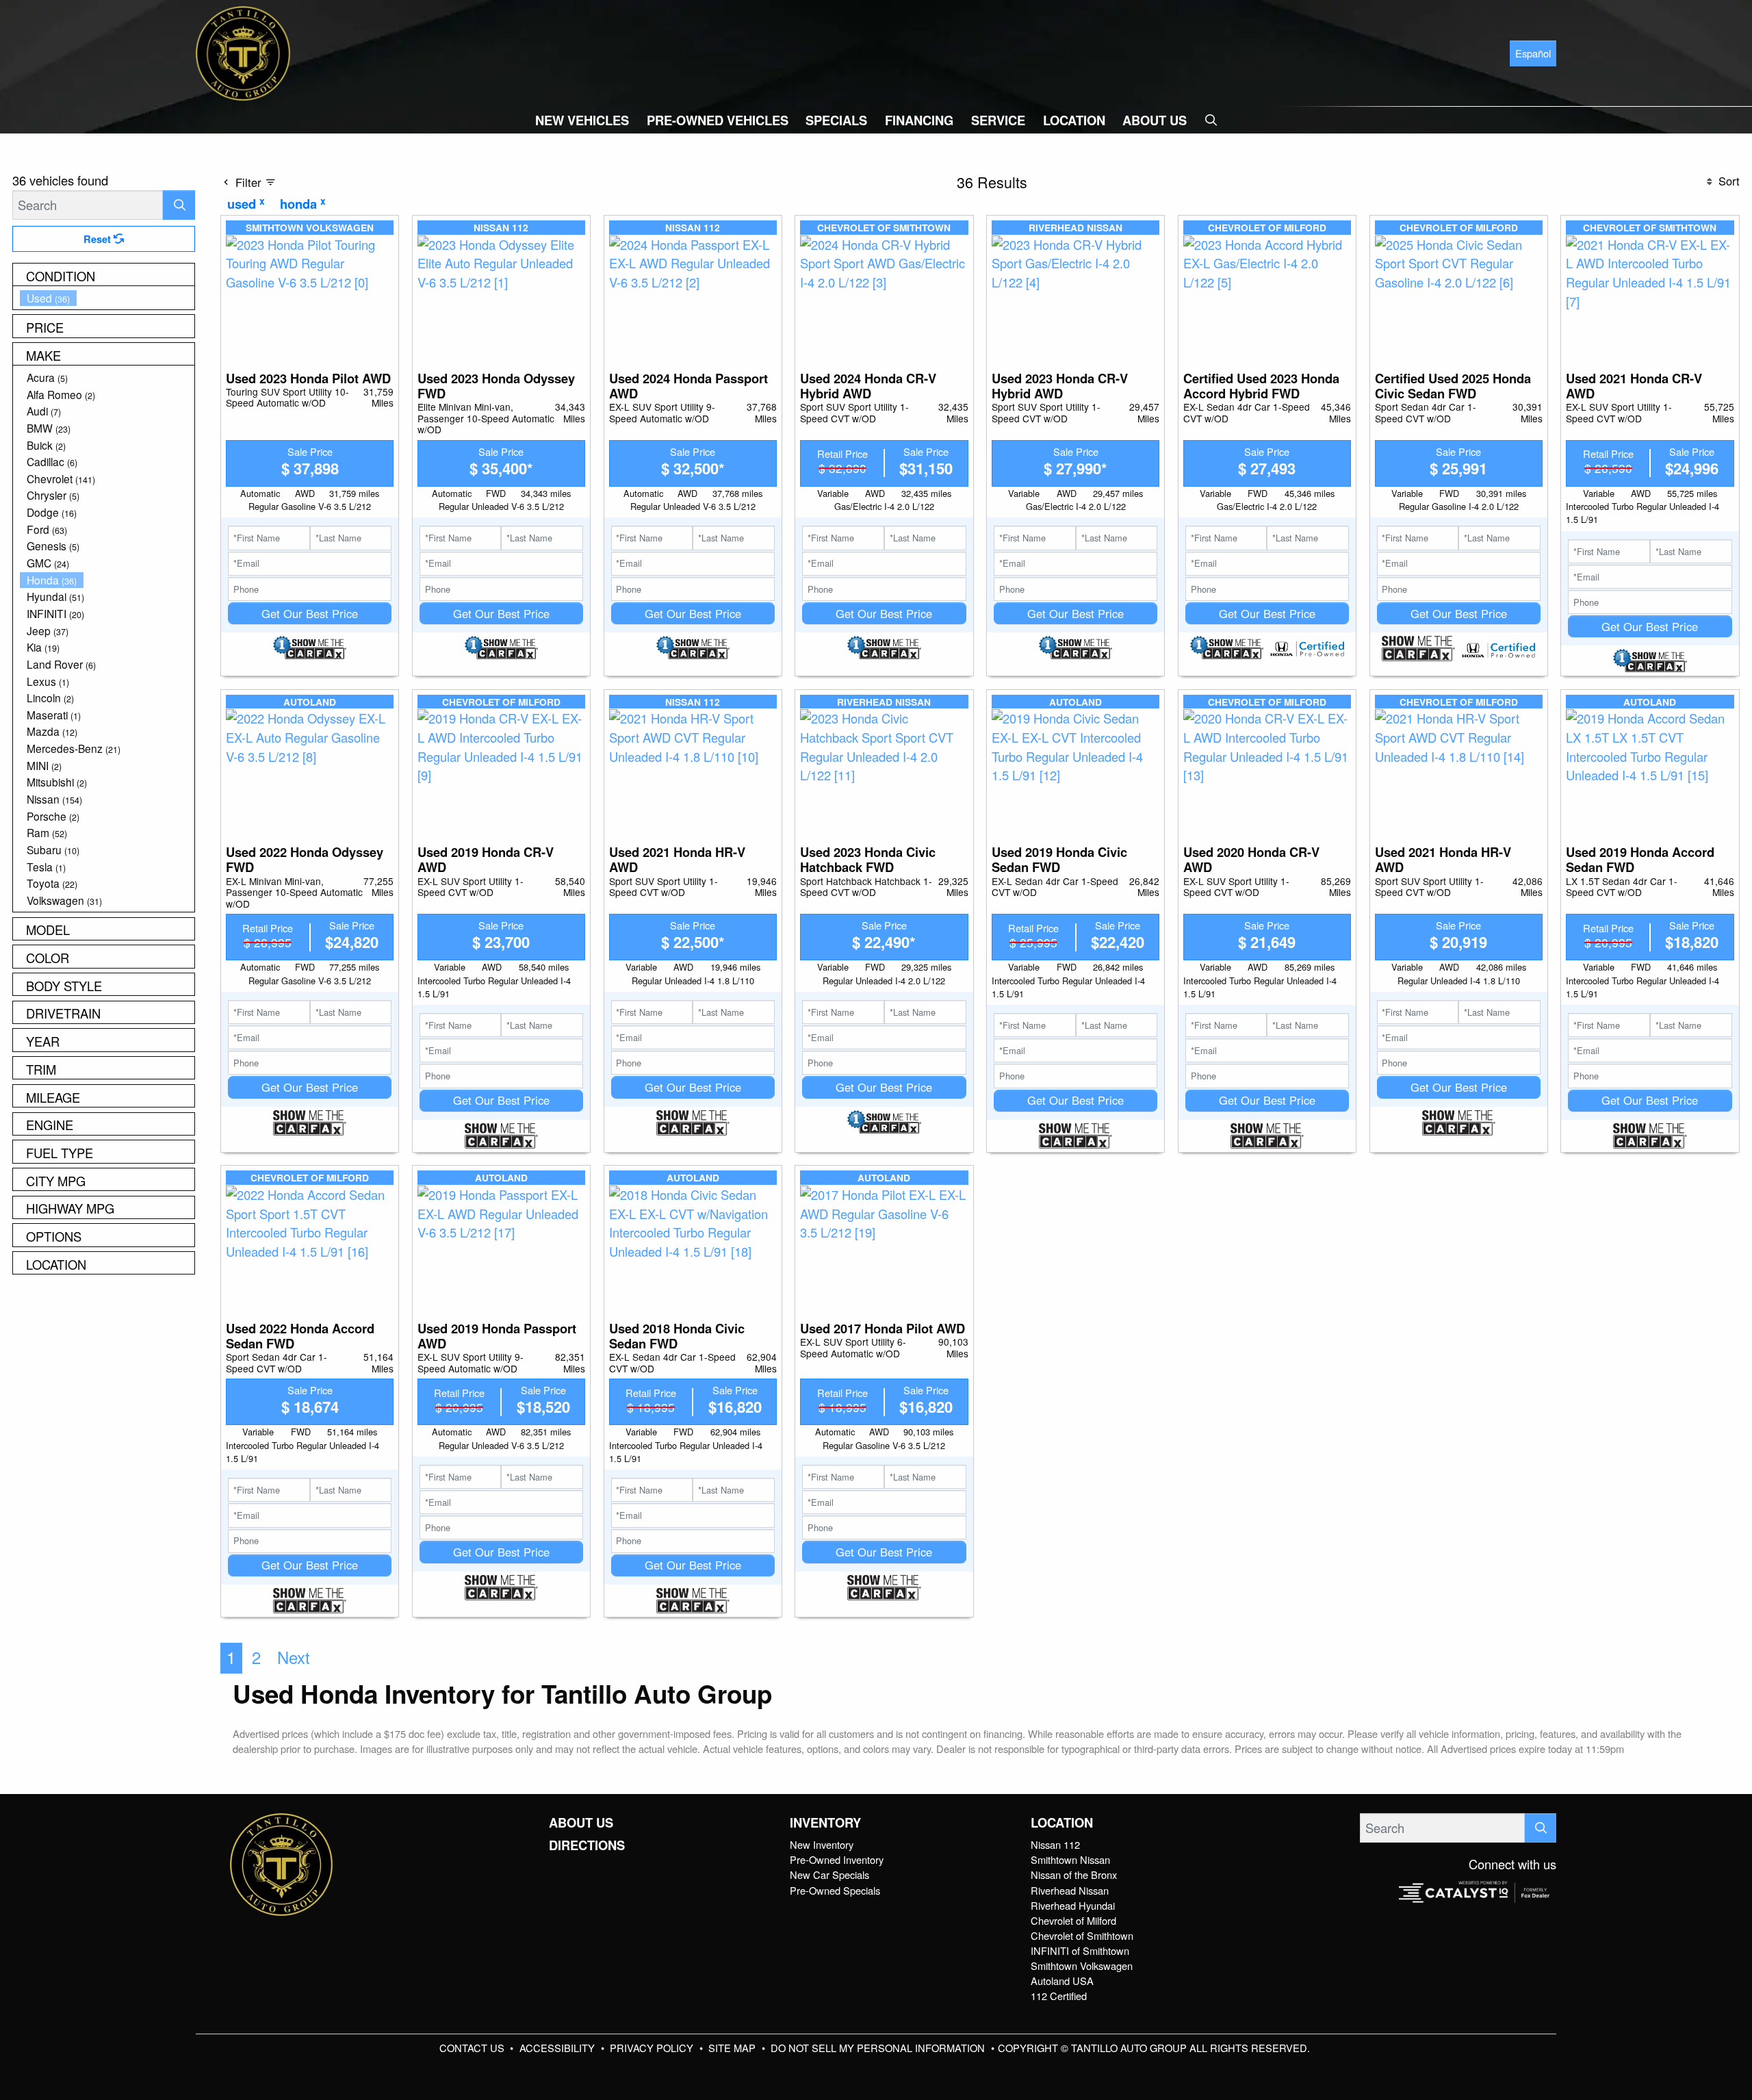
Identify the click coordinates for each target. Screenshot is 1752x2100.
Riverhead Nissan (1070, 1890)
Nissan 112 (1055, 1844)
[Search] (179, 205)
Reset (99, 239)
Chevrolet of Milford (1073, 1920)
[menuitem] (107, 298)
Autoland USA (1062, 1981)
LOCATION (1062, 1823)
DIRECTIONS (587, 1845)
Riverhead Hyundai (1073, 1905)
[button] (582, 120)
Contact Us (473, 2048)
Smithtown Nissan (1070, 1859)
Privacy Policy (653, 2048)
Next (294, 1657)
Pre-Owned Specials (835, 1890)
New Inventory (822, 1844)
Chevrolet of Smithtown (1082, 1935)
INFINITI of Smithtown (1080, 1950)
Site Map (733, 2048)
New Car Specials (829, 1874)
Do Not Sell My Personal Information (879, 2048)
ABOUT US (581, 1823)
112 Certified (1059, 1996)
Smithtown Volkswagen (1082, 1965)
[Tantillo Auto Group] (243, 51)
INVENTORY (825, 1823)
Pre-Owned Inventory (837, 1859)
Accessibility (558, 2048)
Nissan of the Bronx (1074, 1874)
